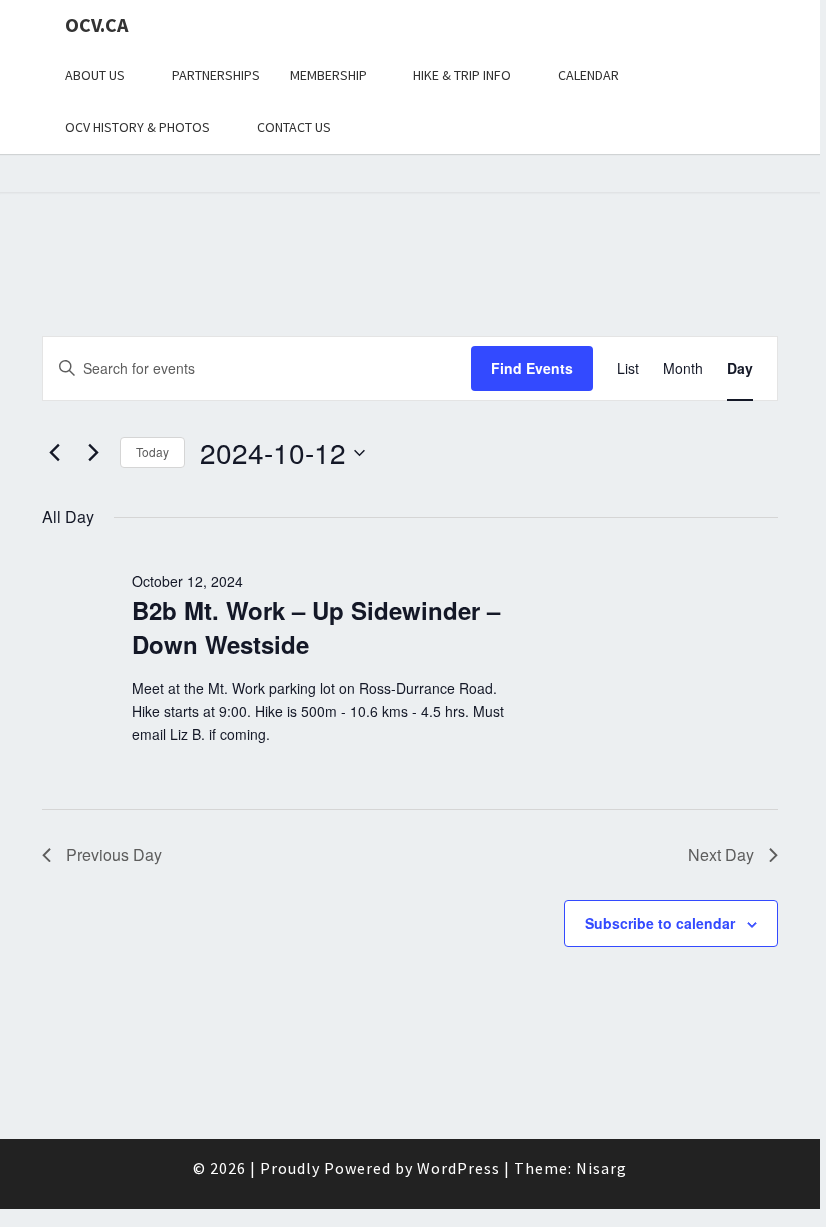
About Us (95, 75)
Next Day (721, 854)
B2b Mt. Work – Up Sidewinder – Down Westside (316, 627)
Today (152, 451)
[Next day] (93, 453)
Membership (328, 75)
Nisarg (601, 1168)
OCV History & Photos (137, 127)
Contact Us (294, 127)
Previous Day (114, 854)
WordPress (458, 1168)
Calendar (588, 75)
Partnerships (216, 75)
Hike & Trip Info (462, 75)
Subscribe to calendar (660, 923)
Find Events (532, 368)
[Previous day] (54, 453)
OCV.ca (96, 24)
